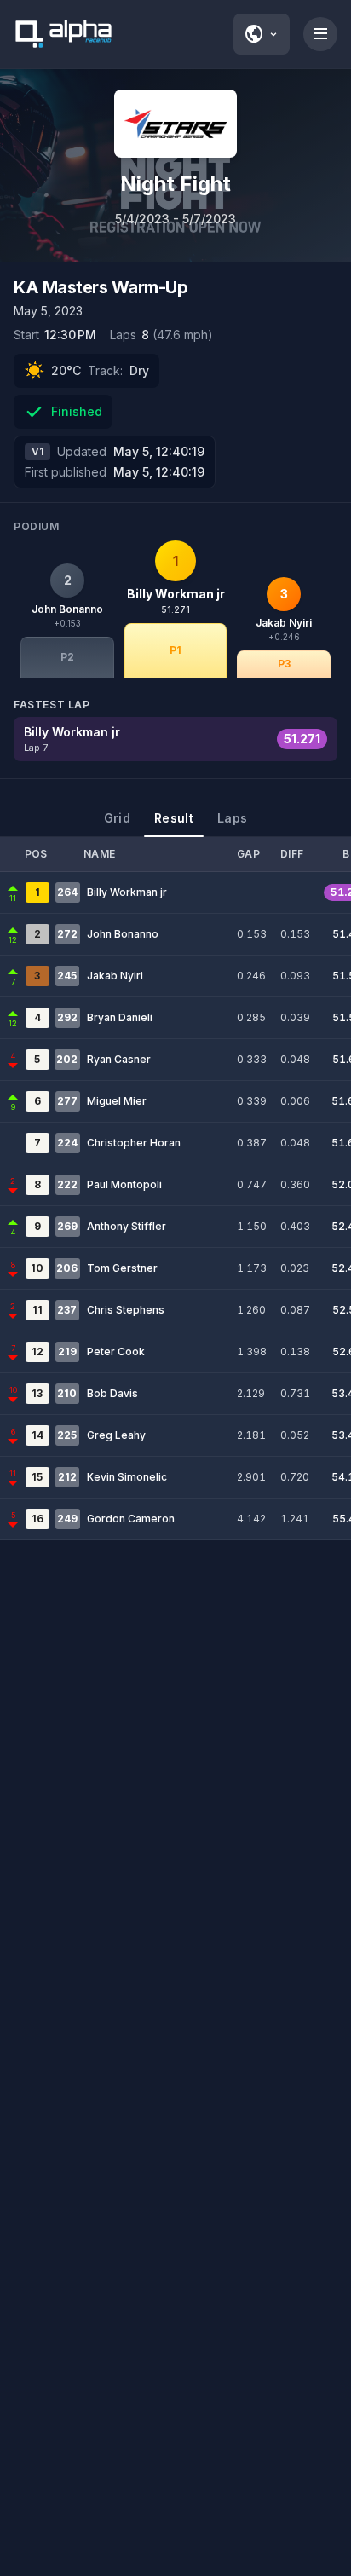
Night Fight (175, 184)
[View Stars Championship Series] (175, 124)
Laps (232, 818)
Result (174, 818)
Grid (117, 818)
